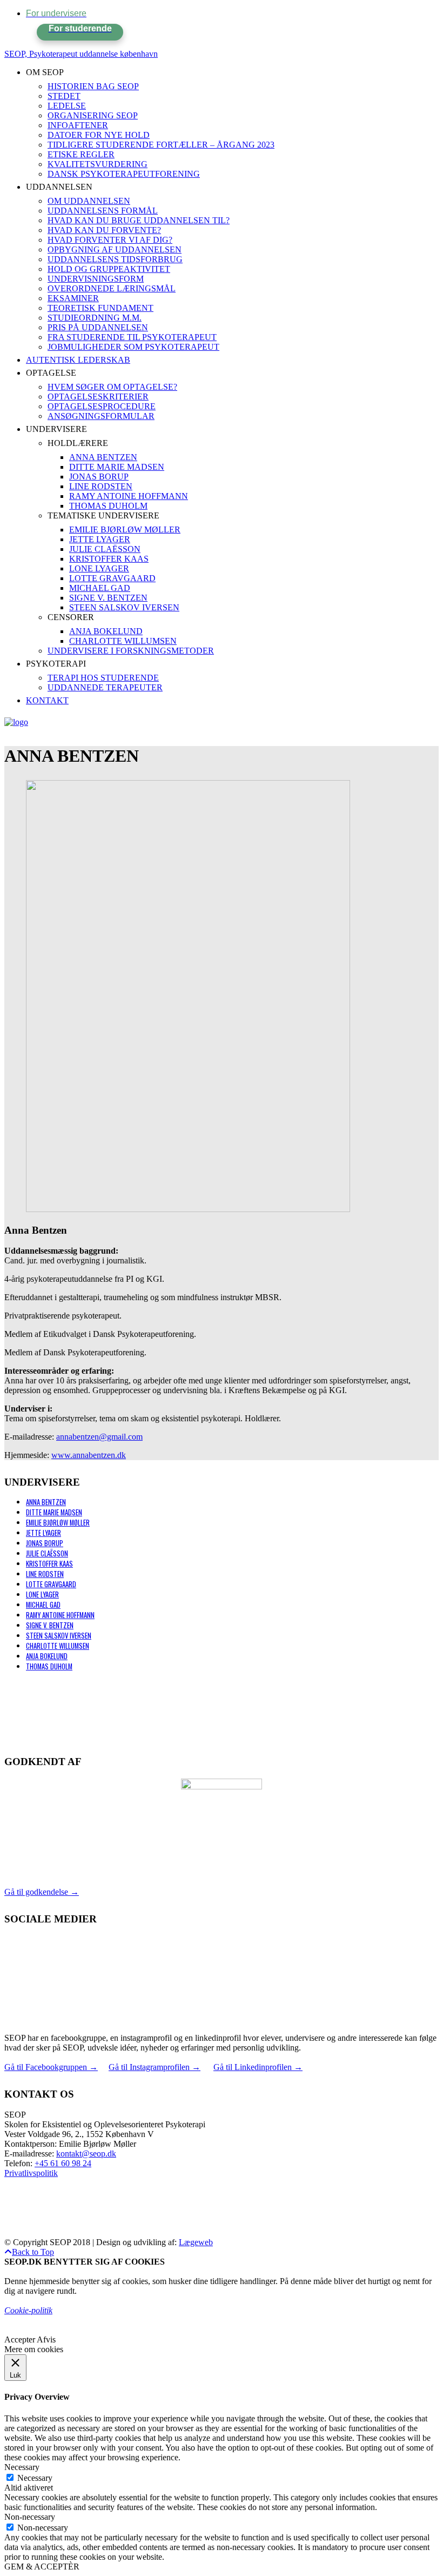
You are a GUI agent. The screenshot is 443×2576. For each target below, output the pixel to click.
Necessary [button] (22, 2467)
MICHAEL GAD (43, 1605)
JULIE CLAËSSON (47, 1553)
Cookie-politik (28, 2310)
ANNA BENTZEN (46, 1502)
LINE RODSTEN (45, 1574)
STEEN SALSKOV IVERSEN (59, 1636)
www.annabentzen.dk (89, 1455)
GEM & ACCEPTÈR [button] (42, 2567)
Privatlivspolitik (31, 2173)
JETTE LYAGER (43, 1533)
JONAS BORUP (45, 1543)
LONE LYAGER (42, 1595)
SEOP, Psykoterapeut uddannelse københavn (81, 54)
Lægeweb (196, 2242)
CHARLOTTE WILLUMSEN (58, 1646)
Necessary (35, 2478)
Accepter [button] (20, 2339)
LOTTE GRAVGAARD (51, 1584)
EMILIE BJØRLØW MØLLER (58, 1523)
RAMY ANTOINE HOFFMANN (60, 1615)
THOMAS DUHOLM (49, 1666)
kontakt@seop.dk (86, 2154)
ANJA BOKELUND (47, 1656)
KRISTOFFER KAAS (49, 1564)
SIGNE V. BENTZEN (50, 1625)
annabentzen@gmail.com (99, 1437)
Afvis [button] (46, 2339)
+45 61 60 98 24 (63, 2163)
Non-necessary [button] (30, 2517)
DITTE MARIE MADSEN (54, 1512)
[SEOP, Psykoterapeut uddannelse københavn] (16, 722)
